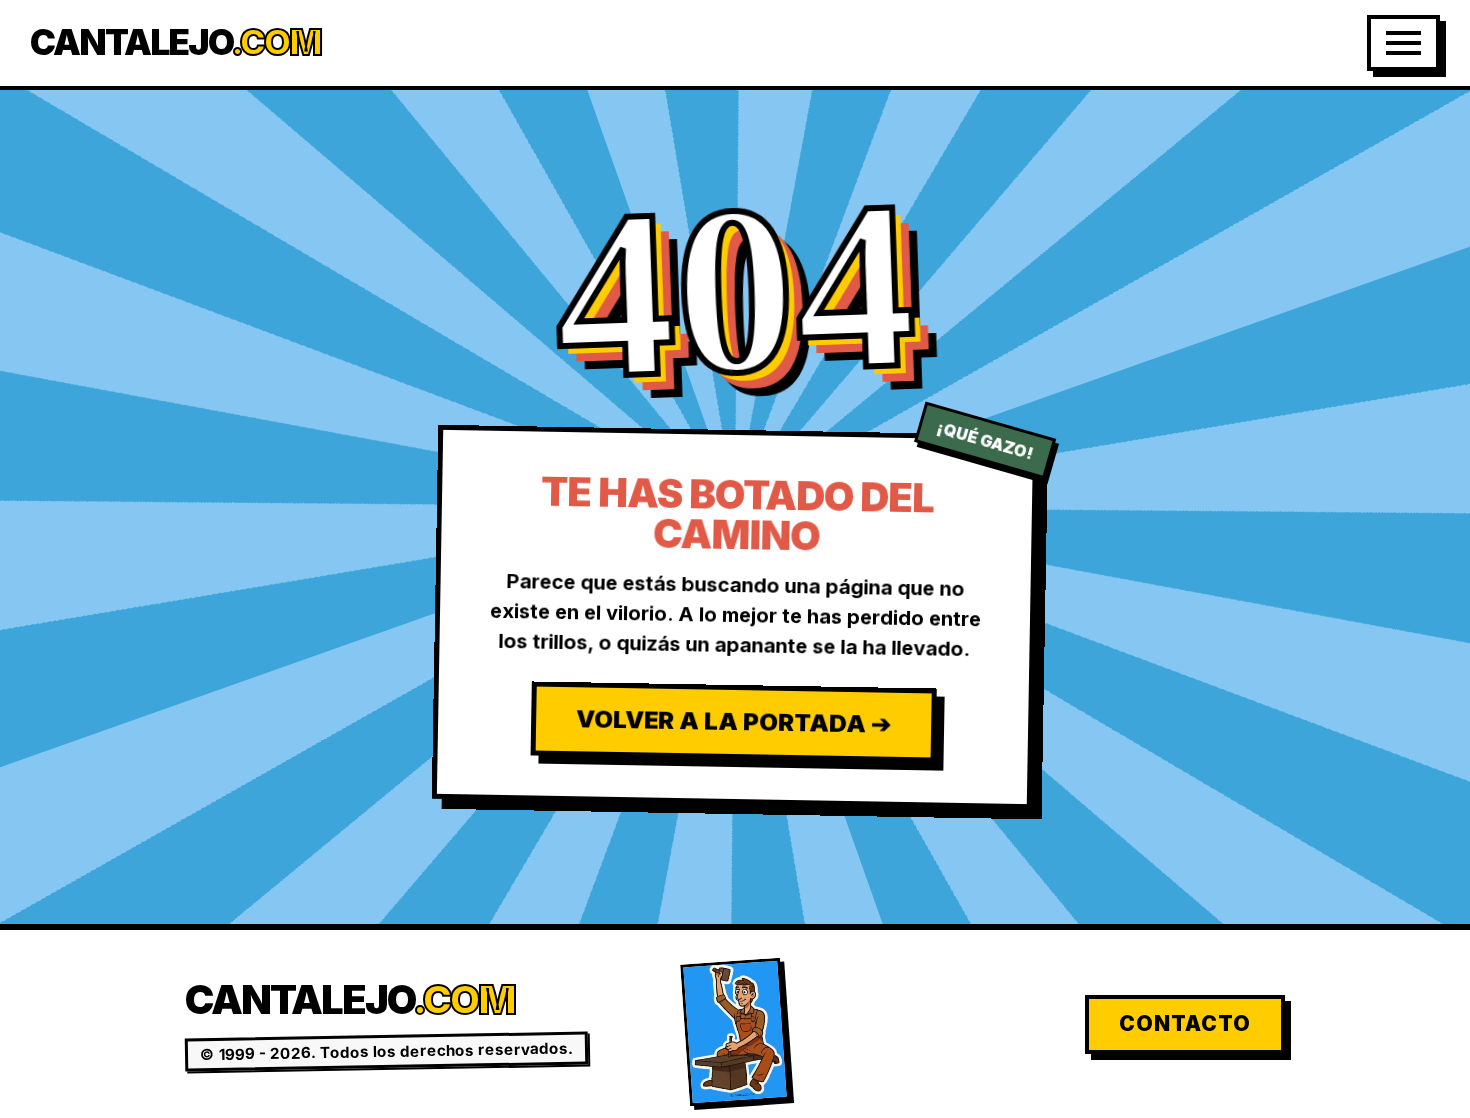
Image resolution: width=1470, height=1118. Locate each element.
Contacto (1185, 1023)
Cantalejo (175, 42)
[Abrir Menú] (1403, 43)
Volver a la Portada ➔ (732, 721)
